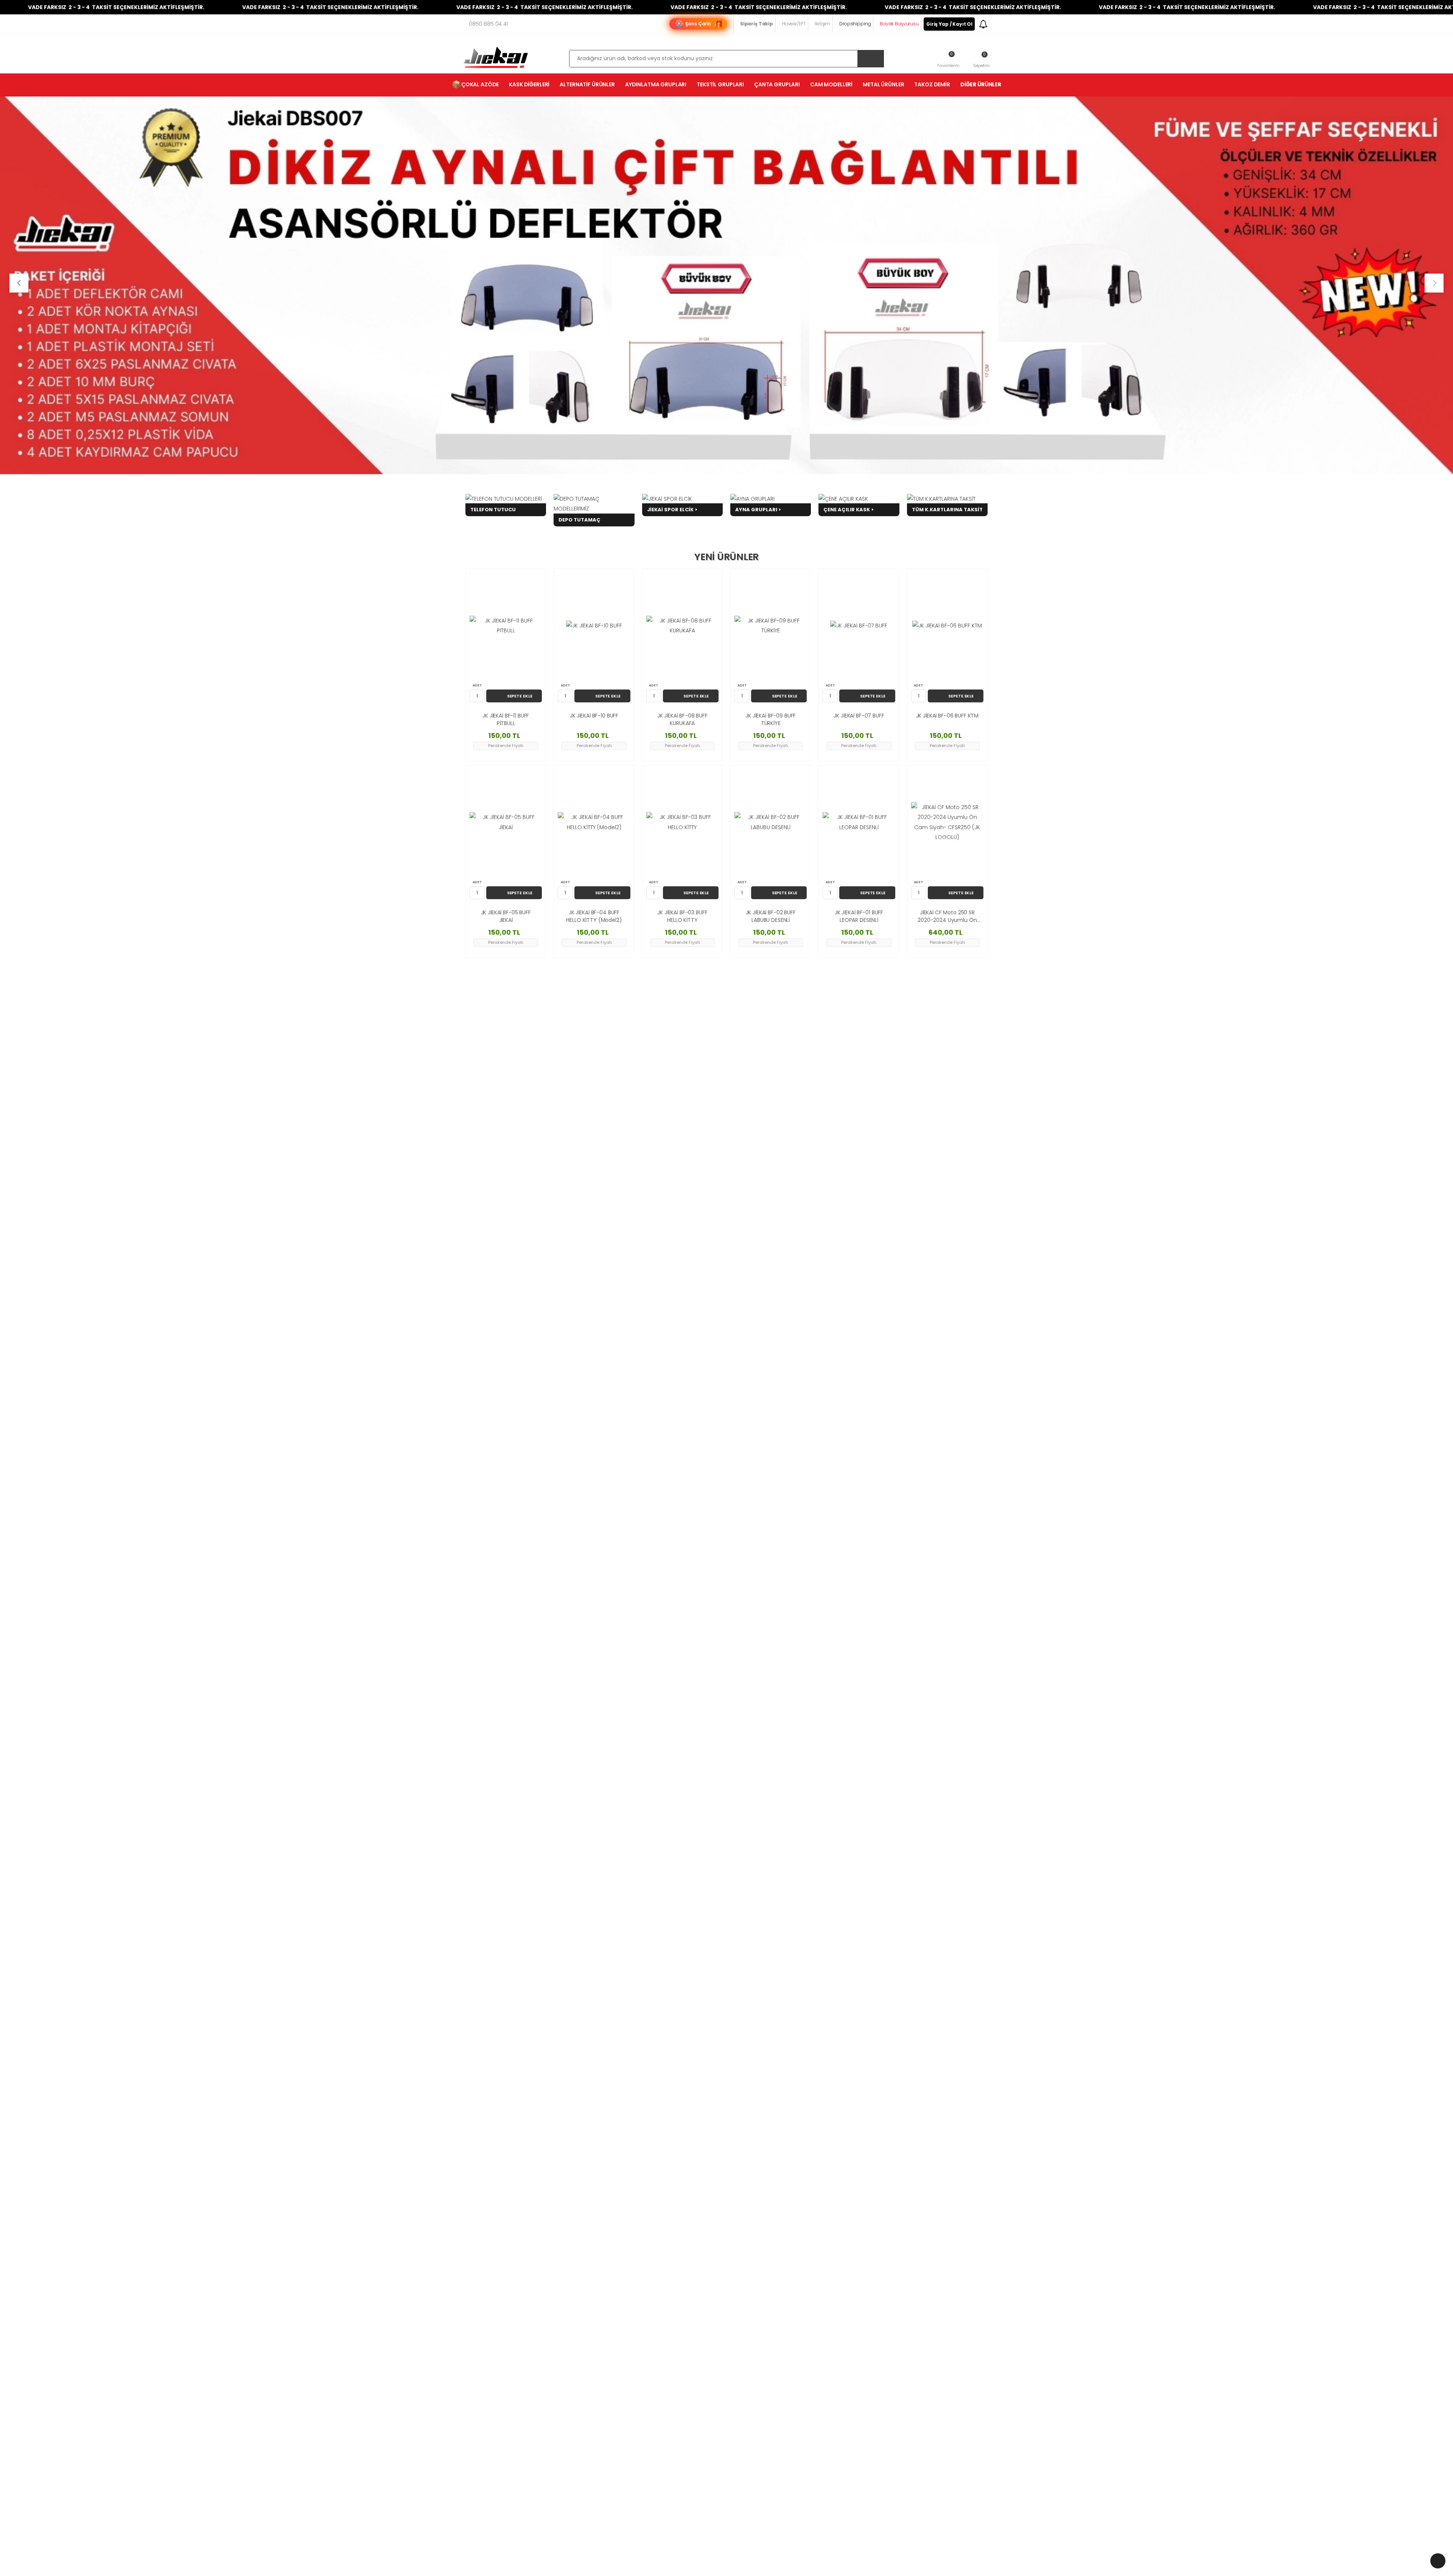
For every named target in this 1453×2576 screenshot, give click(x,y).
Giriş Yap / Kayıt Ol (949, 24)
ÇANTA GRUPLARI (777, 84)
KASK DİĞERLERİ (529, 84)
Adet (477, 685)
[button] (982, 59)
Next (1434, 283)
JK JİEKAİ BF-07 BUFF (859, 716)
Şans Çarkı (698, 24)
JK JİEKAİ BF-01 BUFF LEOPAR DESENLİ (859, 916)
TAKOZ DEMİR (932, 84)
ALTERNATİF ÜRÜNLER (587, 84)
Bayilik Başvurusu (899, 24)
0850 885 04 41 (488, 24)
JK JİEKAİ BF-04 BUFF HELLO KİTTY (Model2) (594, 916)
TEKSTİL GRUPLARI (720, 84)
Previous (19, 283)
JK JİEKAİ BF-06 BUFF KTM (947, 716)
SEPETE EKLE (520, 696)
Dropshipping (855, 24)
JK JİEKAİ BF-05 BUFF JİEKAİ (506, 916)
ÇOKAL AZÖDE (475, 84)
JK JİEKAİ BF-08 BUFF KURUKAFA (682, 720)
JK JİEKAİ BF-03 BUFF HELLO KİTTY (682, 916)
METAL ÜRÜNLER (883, 84)
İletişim (822, 24)
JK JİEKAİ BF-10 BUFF (594, 716)
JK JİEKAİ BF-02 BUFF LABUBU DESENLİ (771, 916)
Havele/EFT (794, 24)
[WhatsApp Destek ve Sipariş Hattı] (1438, 2561)
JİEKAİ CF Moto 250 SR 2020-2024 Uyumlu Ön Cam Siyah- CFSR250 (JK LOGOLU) (947, 916)
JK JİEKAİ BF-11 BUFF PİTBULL (506, 720)
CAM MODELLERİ (831, 84)
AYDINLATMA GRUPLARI (656, 84)
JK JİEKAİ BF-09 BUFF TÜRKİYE (771, 720)
